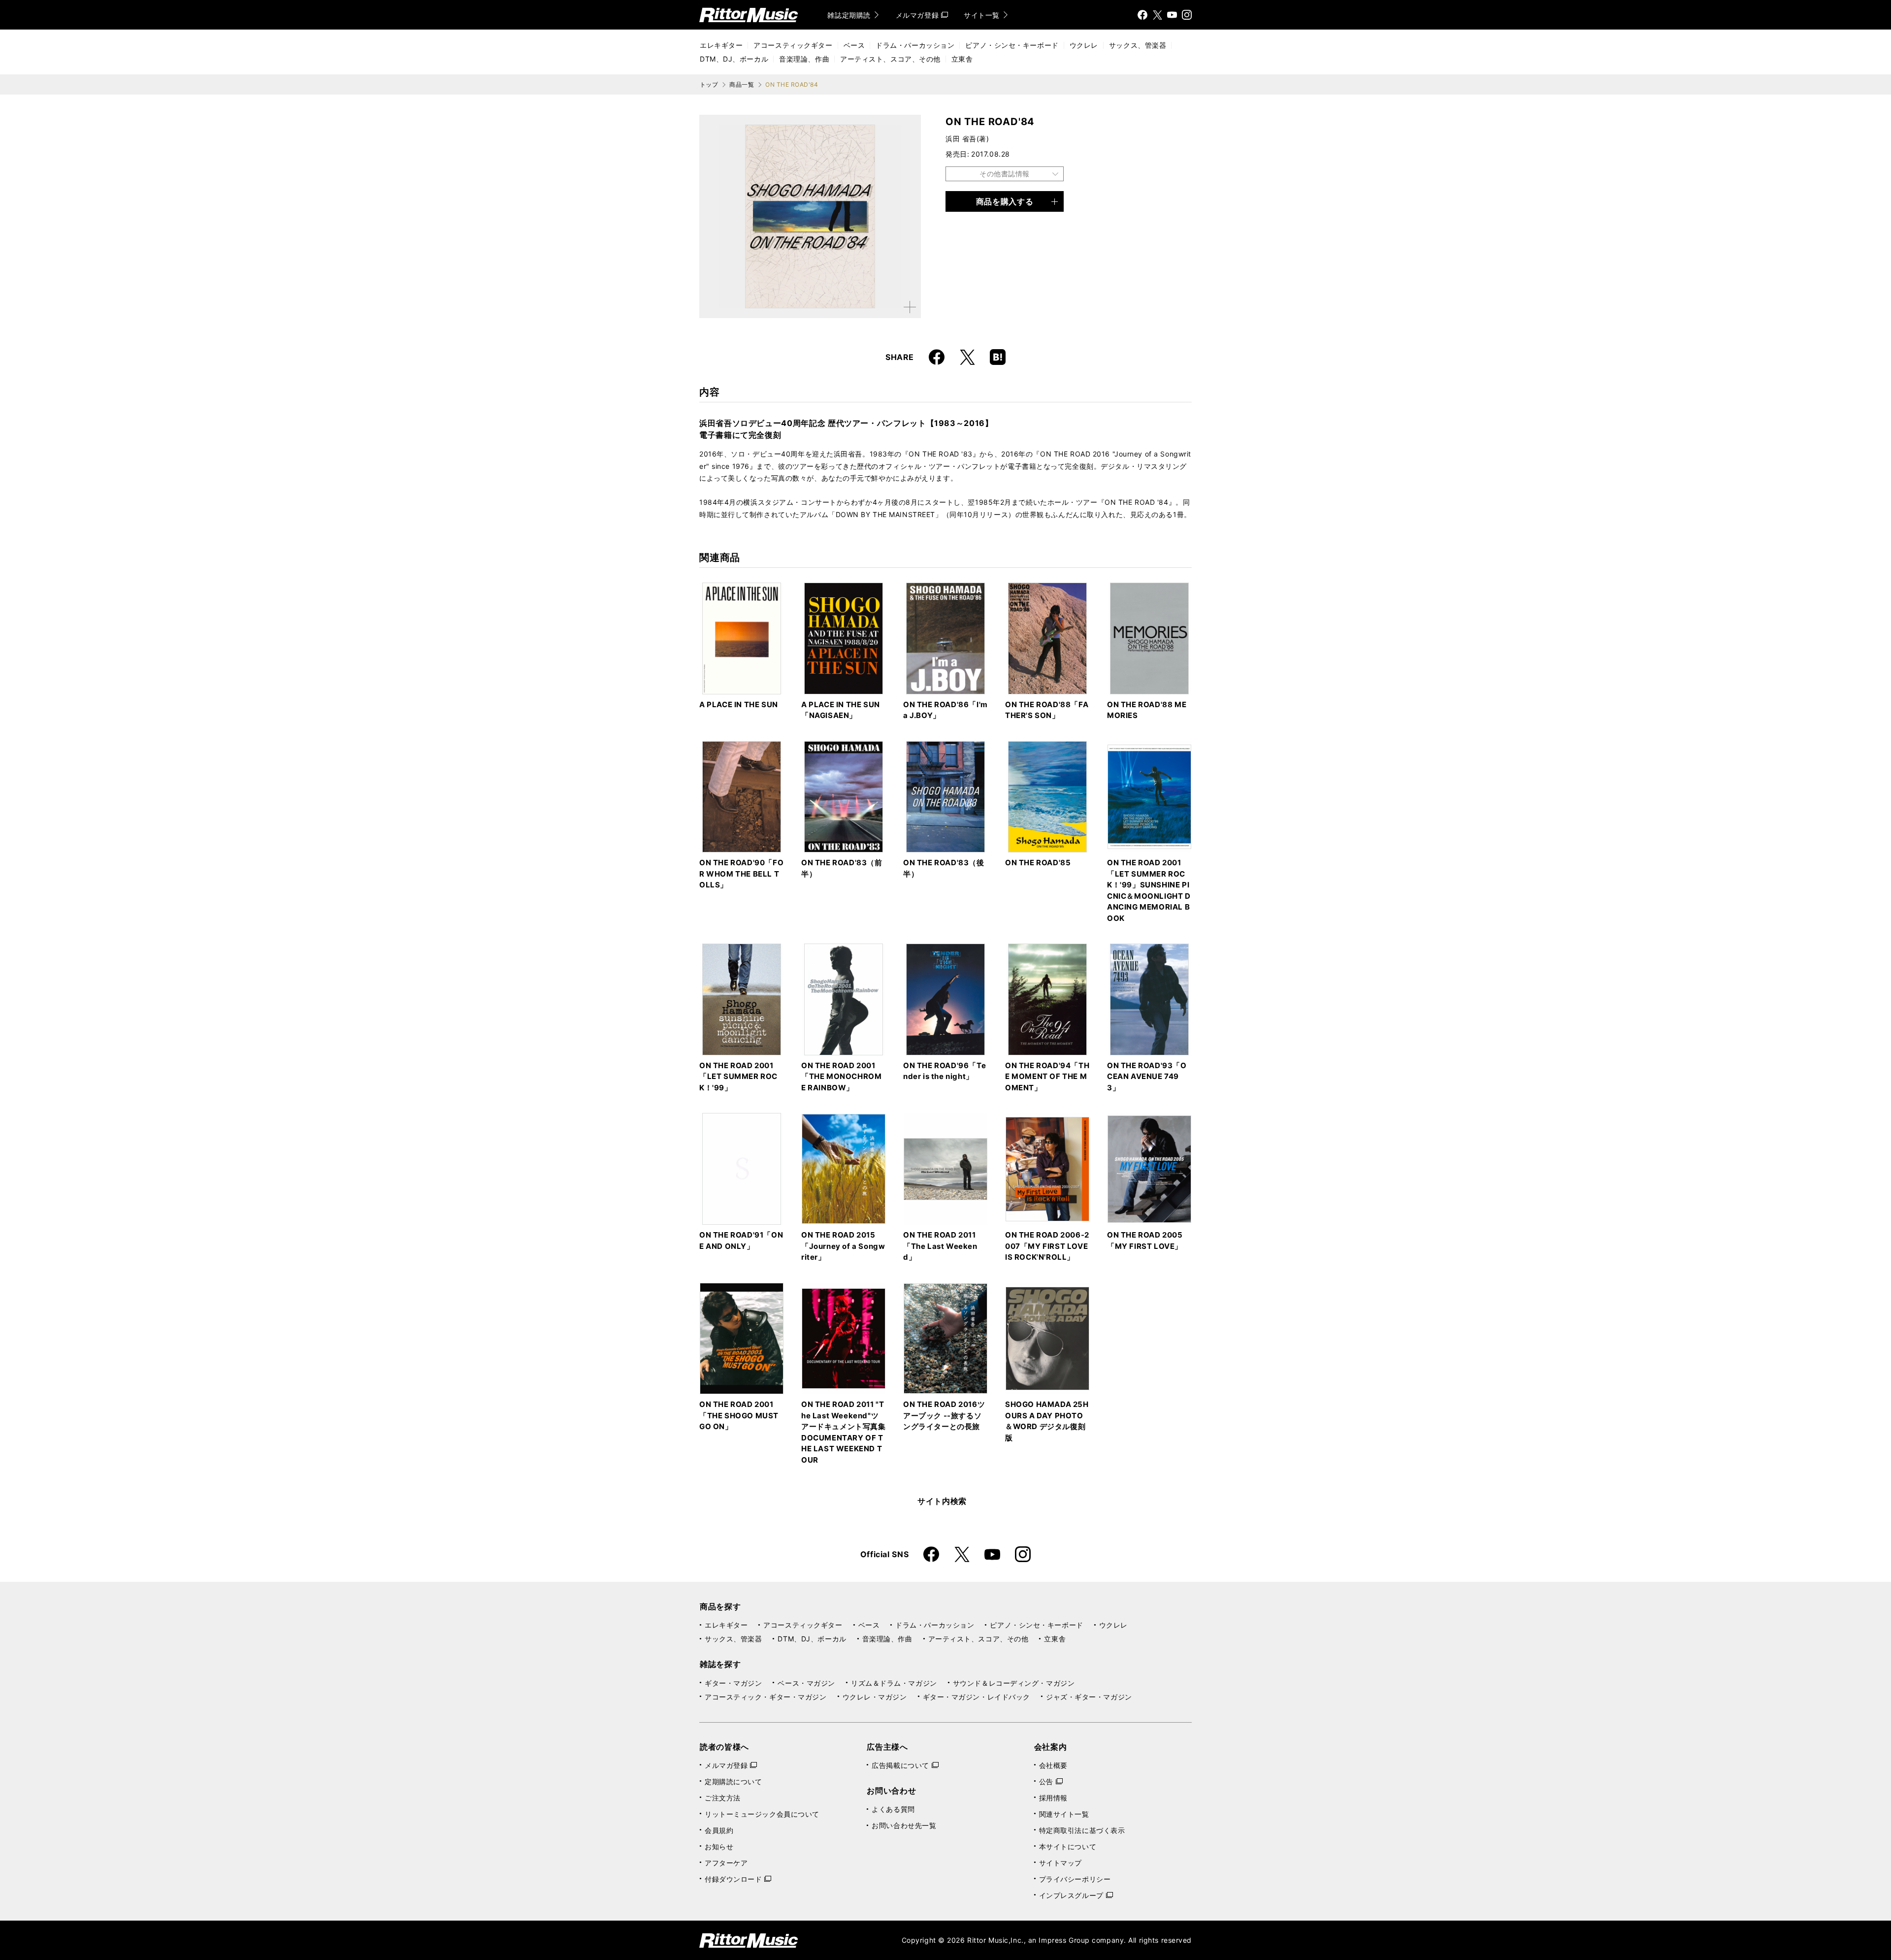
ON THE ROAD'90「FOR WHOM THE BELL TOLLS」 (741, 874)
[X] (1157, 15)
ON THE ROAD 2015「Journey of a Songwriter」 (843, 1246)
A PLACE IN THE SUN (739, 704)
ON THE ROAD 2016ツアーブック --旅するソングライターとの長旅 (944, 1415)
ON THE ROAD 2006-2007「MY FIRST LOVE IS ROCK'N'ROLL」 (1047, 1246)
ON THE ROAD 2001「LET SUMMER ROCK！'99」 (738, 1077)
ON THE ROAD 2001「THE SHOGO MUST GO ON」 (739, 1415)
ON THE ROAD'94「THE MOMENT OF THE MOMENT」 (1047, 1077)
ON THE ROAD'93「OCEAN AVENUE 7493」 (1147, 1077)
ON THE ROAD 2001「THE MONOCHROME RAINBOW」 (841, 1077)
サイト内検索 (942, 1501)
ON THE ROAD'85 (1038, 863)
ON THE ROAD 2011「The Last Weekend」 (940, 1246)
